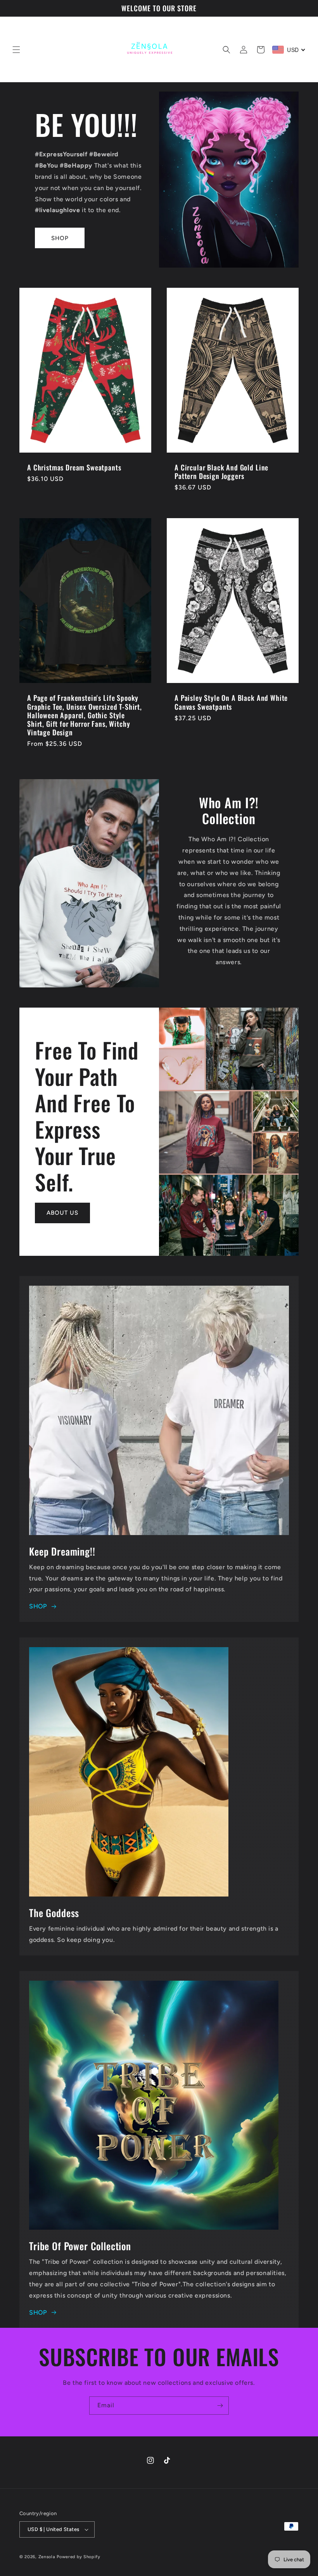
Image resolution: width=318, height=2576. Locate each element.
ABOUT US (62, 1213)
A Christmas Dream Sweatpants (74, 467)
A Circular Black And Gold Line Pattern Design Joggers (221, 472)
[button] (16, 50)
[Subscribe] (220, 2406)
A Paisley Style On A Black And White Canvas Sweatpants (231, 702)
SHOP (60, 238)
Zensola (47, 2557)
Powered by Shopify (79, 2557)
